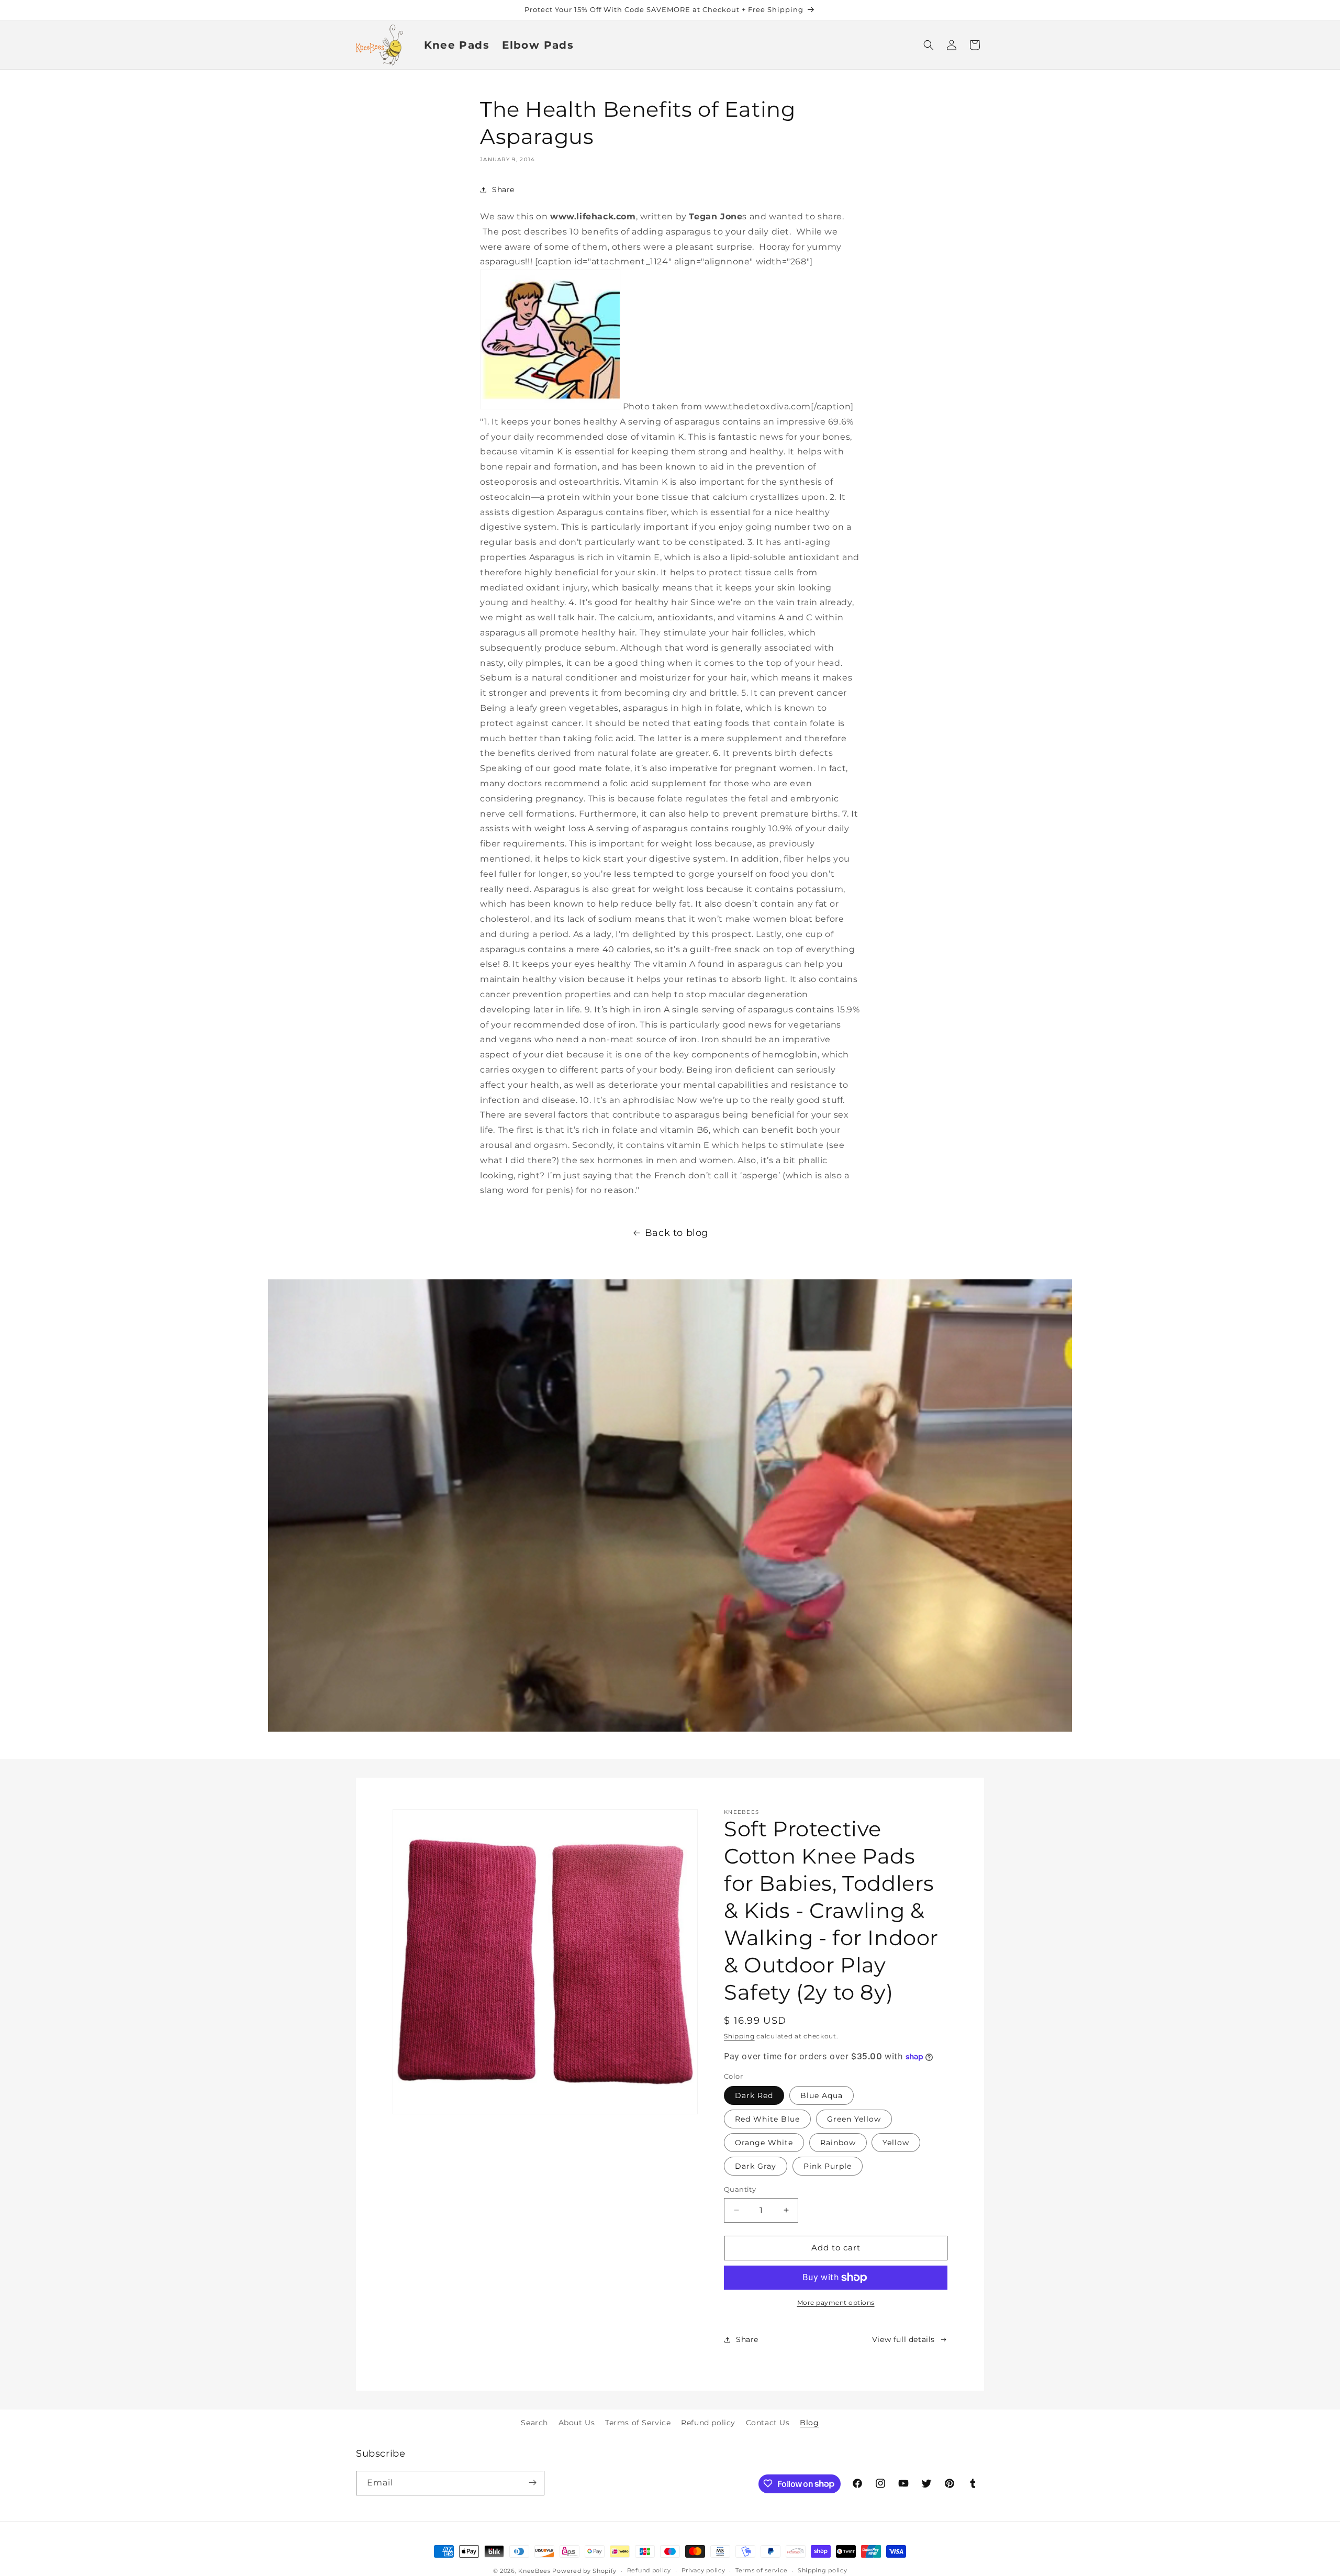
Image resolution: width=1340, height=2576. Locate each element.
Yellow (896, 2143)
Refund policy (708, 2423)
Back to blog (677, 1233)
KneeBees (534, 2571)
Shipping (739, 2036)
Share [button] (503, 189)
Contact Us (768, 2423)
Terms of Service (638, 2423)
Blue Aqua (822, 2095)
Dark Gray (756, 2166)
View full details (903, 2339)
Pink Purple (828, 2166)
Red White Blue (767, 2119)
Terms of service (761, 2571)
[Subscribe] (532, 2483)
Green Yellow (854, 2119)
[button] (929, 45)
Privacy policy (703, 2571)
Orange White (764, 2143)
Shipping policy (823, 2571)
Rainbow (838, 2143)
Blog (809, 2423)
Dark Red (754, 2095)
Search (534, 2423)
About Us (577, 2423)
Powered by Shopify (584, 2571)
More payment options (836, 2302)
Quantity (740, 2189)
